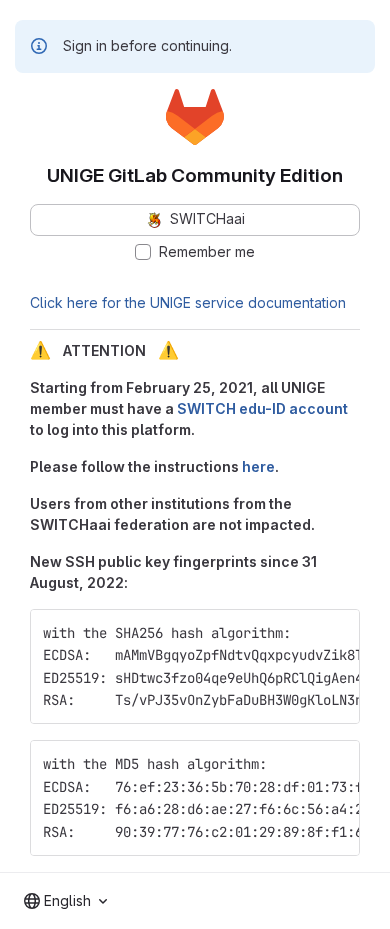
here (258, 466)
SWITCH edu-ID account (262, 408)
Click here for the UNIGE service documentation (188, 302)
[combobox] (65, 901)
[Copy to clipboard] (336, 633)
